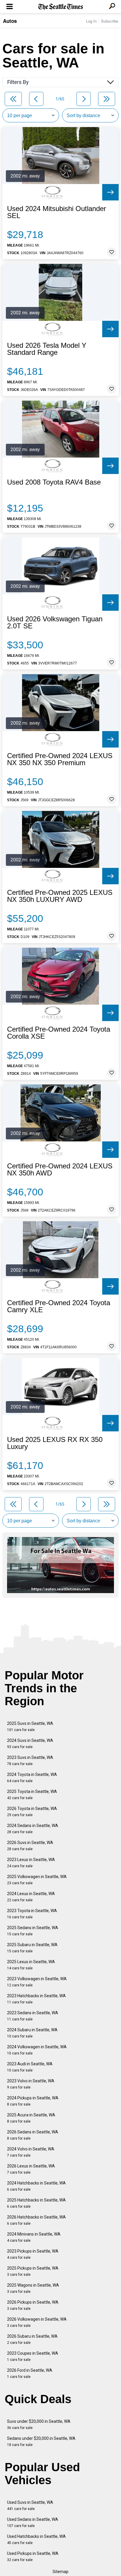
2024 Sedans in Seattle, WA (33, 1829)
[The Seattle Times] (61, 7)
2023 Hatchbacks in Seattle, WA (36, 1999)
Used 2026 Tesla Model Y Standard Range (47, 349)
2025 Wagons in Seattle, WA (33, 2288)
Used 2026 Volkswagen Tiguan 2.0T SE (55, 623)
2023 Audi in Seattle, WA (30, 2067)
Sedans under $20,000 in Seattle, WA (41, 2441)
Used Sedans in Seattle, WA (33, 2522)
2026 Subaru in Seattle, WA (32, 2339)
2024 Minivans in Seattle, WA (34, 2237)
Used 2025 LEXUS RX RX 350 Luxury (55, 1443)
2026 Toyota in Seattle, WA (32, 1812)
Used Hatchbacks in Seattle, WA (36, 2539)
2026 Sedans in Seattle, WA (33, 2135)
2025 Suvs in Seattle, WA (30, 1726)
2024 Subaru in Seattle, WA (32, 2033)
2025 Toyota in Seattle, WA (32, 1795)
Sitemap (60, 2572)
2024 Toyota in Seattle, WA (32, 1778)
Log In (91, 21)
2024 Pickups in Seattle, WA (33, 2101)
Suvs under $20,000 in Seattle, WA (39, 2424)
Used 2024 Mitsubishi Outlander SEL (57, 212)
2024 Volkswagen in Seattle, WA (37, 2050)
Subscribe (110, 21)
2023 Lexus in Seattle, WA (31, 1863)
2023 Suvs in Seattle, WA (30, 1761)
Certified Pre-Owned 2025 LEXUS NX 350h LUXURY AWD (60, 896)
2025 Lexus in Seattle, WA (31, 1965)
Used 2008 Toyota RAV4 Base (54, 482)
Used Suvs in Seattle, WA (30, 2505)
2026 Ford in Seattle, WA (30, 2373)
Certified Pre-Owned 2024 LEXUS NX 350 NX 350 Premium (60, 759)
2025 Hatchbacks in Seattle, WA (36, 2203)
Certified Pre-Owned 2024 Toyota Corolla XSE (59, 1033)
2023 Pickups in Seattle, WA (33, 2254)
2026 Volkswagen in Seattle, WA (37, 2322)
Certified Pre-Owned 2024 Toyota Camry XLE (59, 1306)
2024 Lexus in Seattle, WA (31, 1897)
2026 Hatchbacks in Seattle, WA (36, 2220)
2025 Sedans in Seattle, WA (33, 1931)
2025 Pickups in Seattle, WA (33, 2271)
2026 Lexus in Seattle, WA (31, 2169)
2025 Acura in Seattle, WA (31, 2118)
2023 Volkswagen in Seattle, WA (37, 1982)
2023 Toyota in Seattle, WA (32, 1914)
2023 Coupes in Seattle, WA (33, 2356)
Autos (10, 21)
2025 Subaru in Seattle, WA (32, 1948)
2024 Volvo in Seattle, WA (31, 2152)
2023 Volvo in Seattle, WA (31, 2084)
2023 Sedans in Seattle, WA (33, 2016)
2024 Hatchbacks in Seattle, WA (36, 2186)
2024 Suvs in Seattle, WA (30, 1744)
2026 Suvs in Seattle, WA (30, 1846)
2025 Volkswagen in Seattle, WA (37, 1880)
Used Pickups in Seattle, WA (33, 2556)
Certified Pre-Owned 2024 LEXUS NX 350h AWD (60, 1170)
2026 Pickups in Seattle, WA (33, 2305)
